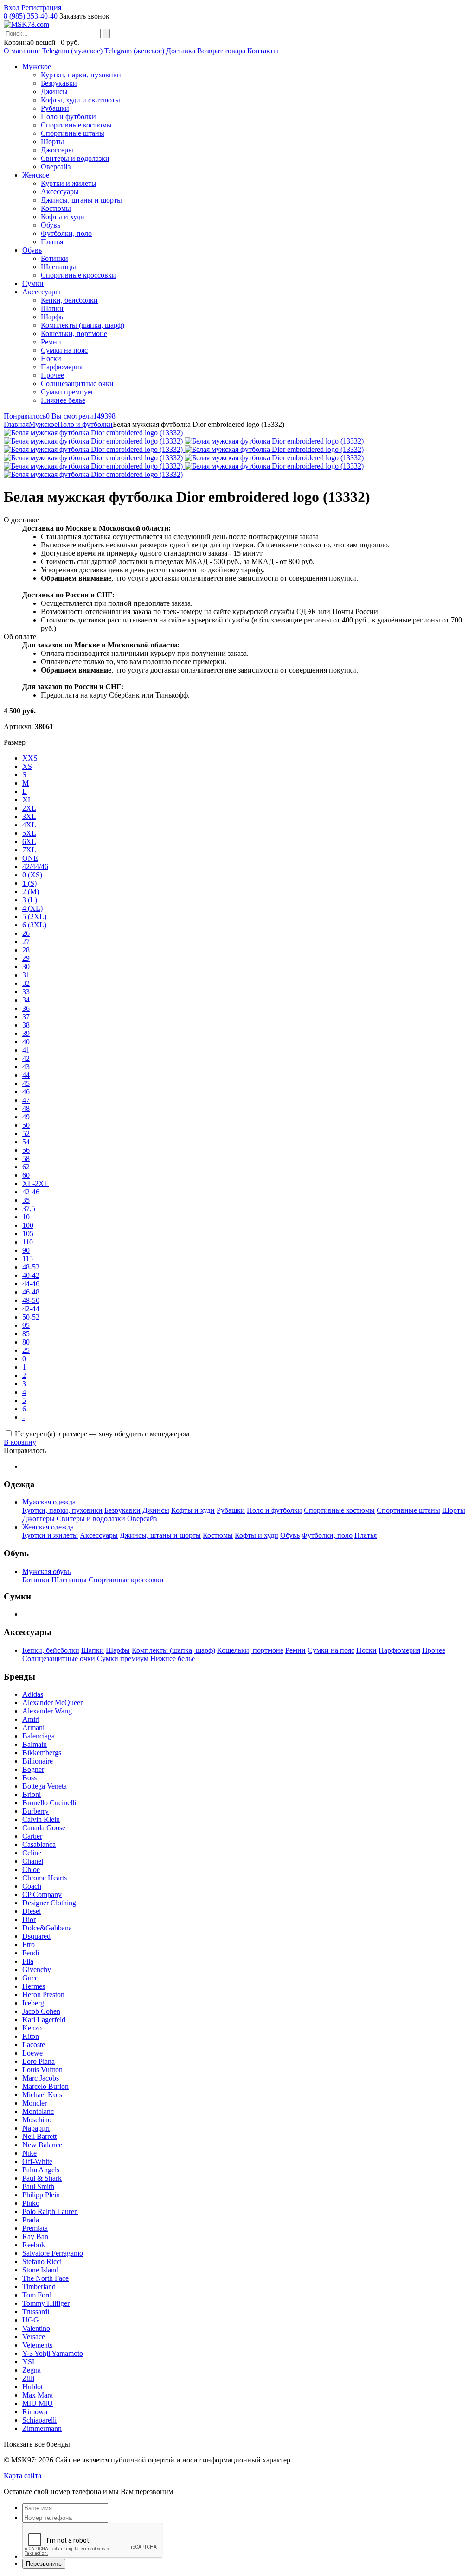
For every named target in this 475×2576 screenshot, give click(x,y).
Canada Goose (44, 1828)
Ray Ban (35, 2237)
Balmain (35, 1744)
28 (26, 950)
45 (26, 1083)
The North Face (45, 2278)
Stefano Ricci (42, 2262)
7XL (29, 850)
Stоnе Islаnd (40, 2270)
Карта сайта (22, 2476)
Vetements (37, 2345)
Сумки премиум (67, 392)
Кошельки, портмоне (74, 333)
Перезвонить (44, 2564)
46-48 (31, 1292)
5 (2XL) (34, 917)
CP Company (42, 1894)
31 (26, 975)
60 (26, 1175)
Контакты (263, 51)
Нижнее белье (63, 400)
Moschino (37, 2120)
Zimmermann (42, 2428)
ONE (30, 858)
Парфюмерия (62, 367)
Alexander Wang (47, 1711)
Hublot (32, 2387)
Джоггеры (57, 150)
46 (26, 1092)
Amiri (31, 1719)
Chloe (31, 1869)
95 (26, 1325)
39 (26, 1033)
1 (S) (29, 883)
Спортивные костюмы (76, 125)
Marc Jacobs (41, 2078)
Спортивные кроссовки (78, 275)
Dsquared (36, 1936)
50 (26, 1125)
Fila (28, 1961)
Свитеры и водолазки (75, 158)
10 (26, 1217)
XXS (30, 758)
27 (26, 942)
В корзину (20, 1442)
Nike (29, 2153)
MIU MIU (38, 2403)
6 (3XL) (34, 925)
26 (26, 933)
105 (28, 1234)
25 (26, 1350)
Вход (12, 8)
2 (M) (31, 891)
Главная (16, 424)
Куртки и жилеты (69, 183)
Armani (33, 1728)
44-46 (31, 1284)
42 (26, 1058)
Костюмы (56, 208)
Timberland (39, 2287)
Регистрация (41, 8)
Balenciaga (39, 1736)
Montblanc (38, 2111)
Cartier (32, 1836)
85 (26, 1334)
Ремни (51, 342)
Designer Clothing (49, 1903)
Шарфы (53, 317)
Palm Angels (41, 2170)
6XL (29, 841)
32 (26, 983)
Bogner (33, 1769)
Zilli (28, 2378)
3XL (29, 816)
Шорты (52, 142)
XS (27, 766)
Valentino (36, 2328)
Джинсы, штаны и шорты (81, 200)
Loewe (32, 2053)
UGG (31, 2320)
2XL (29, 808)
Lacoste (34, 2045)
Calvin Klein (41, 1819)
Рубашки (55, 108)
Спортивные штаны (73, 133)
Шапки (52, 308)
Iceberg (33, 2003)
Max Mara (38, 2395)
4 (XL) (32, 908)
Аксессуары (60, 192)
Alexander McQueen (53, 1703)
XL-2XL (35, 1183)
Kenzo (32, 2028)
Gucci (31, 1978)
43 (26, 1067)
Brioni (32, 1794)
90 (26, 1250)
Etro (29, 1945)
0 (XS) (32, 875)
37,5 (29, 1209)
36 (26, 1008)
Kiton (31, 2036)
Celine (32, 1853)
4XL (29, 825)
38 (26, 1025)
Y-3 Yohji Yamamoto (53, 2353)
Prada (31, 2220)
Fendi (31, 1953)
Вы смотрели (83, 416)
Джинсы (54, 92)
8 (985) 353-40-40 (31, 16)
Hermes (34, 1986)
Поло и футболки (68, 117)
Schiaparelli (39, 2420)
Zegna (32, 2370)
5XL (29, 833)
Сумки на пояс (64, 350)
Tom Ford (37, 2295)
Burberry (35, 1811)
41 (26, 1050)
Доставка (181, 51)
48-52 (31, 1267)
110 (28, 1242)
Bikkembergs (42, 1753)
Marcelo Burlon (45, 2086)
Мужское (37, 67)
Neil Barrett (39, 2136)
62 (26, 1167)
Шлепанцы (58, 267)
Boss (29, 1778)
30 (26, 967)
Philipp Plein (41, 2195)
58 (26, 1158)
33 (26, 992)
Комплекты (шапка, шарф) (83, 325)
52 (26, 1133)
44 (26, 1075)
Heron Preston (43, 1995)
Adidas (33, 1694)
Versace (34, 2337)
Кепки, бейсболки (69, 300)
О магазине (22, 51)
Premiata (35, 2228)
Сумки (33, 283)
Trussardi (36, 2312)
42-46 (31, 1192)
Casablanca (39, 1844)
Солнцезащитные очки (77, 384)
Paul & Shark (42, 2178)
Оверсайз (56, 167)
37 (26, 1017)
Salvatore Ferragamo (53, 2253)
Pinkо (31, 2203)
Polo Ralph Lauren (50, 2211)
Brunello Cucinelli (49, 1803)
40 (26, 1042)
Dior (29, 1919)
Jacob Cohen (41, 2011)
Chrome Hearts (45, 1878)
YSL (29, 2362)
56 (26, 1150)
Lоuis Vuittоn (42, 2070)
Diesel (32, 1911)
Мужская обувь (46, 1571)
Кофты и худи (63, 217)
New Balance (42, 2145)
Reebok (34, 2245)
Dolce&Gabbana (47, 1928)
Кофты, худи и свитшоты (80, 100)
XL (27, 800)
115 (28, 1259)
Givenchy (37, 1970)
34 (26, 1000)
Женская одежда (48, 1527)
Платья (52, 242)
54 (26, 1142)
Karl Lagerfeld (44, 2020)
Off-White (37, 2161)
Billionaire (38, 1761)
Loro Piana (39, 2061)
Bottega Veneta (45, 1786)
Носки (51, 358)
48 (26, 1108)
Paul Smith (38, 2186)
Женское (36, 175)
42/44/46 (35, 866)
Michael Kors (42, 2095)
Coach (32, 1886)
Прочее (52, 375)
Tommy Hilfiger (46, 2303)
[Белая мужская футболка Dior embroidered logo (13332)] (93, 433)
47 (26, 1100)
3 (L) (30, 900)
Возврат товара (221, 51)
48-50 (31, 1300)
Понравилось (27, 416)
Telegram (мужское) (72, 51)
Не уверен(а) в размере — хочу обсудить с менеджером (102, 1434)
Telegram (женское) (134, 51)
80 (26, 1342)
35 (26, 1200)
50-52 (31, 1317)
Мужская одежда (49, 1502)
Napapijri (36, 2128)
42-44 (31, 1309)
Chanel (33, 1861)
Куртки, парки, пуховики (81, 75)
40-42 (31, 1275)
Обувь (51, 225)
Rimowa (35, 2412)
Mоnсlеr (35, 2103)
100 (28, 1225)
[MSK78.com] (26, 24)
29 (26, 958)
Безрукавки (59, 83)
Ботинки (55, 258)
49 (26, 1117)
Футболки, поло (66, 233)
